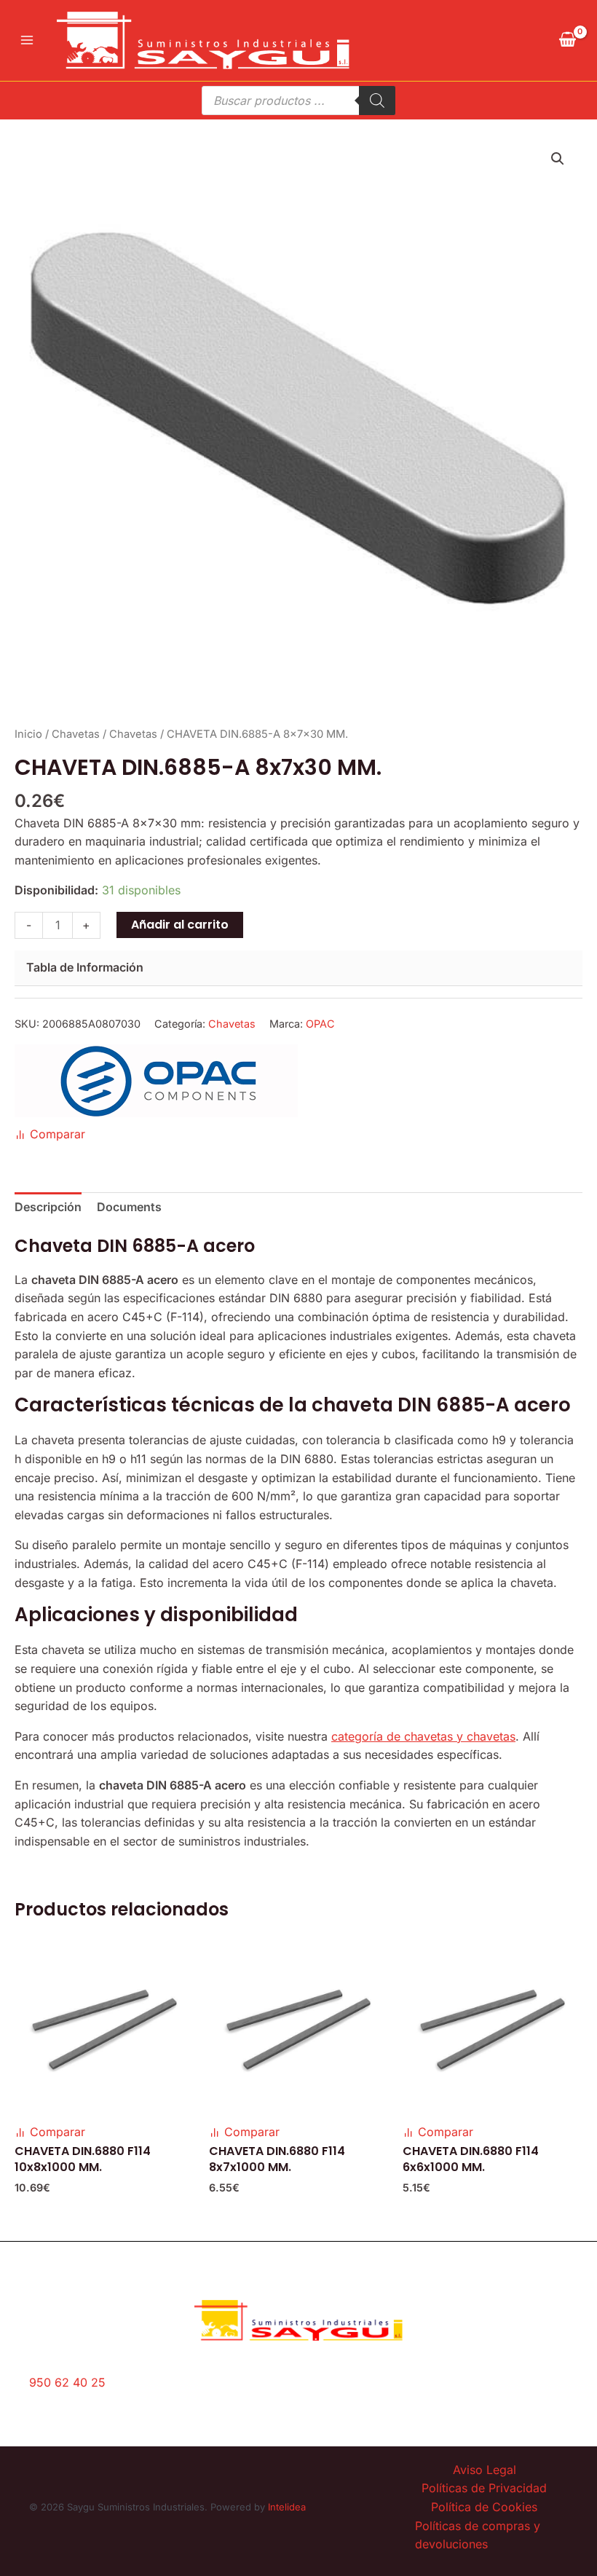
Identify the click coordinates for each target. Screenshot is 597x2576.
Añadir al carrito (180, 925)
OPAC (320, 1024)
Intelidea (287, 2507)
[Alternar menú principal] (27, 40)
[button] (558, 159)
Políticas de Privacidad (484, 2488)
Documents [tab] (129, 1207)
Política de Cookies (484, 2507)
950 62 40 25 (67, 2382)
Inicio (28, 734)
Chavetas (76, 734)
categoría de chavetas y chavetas (423, 1736)
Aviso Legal (485, 2470)
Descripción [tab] (48, 1207)
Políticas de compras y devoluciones (478, 2535)
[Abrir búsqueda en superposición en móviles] (298, 101)
